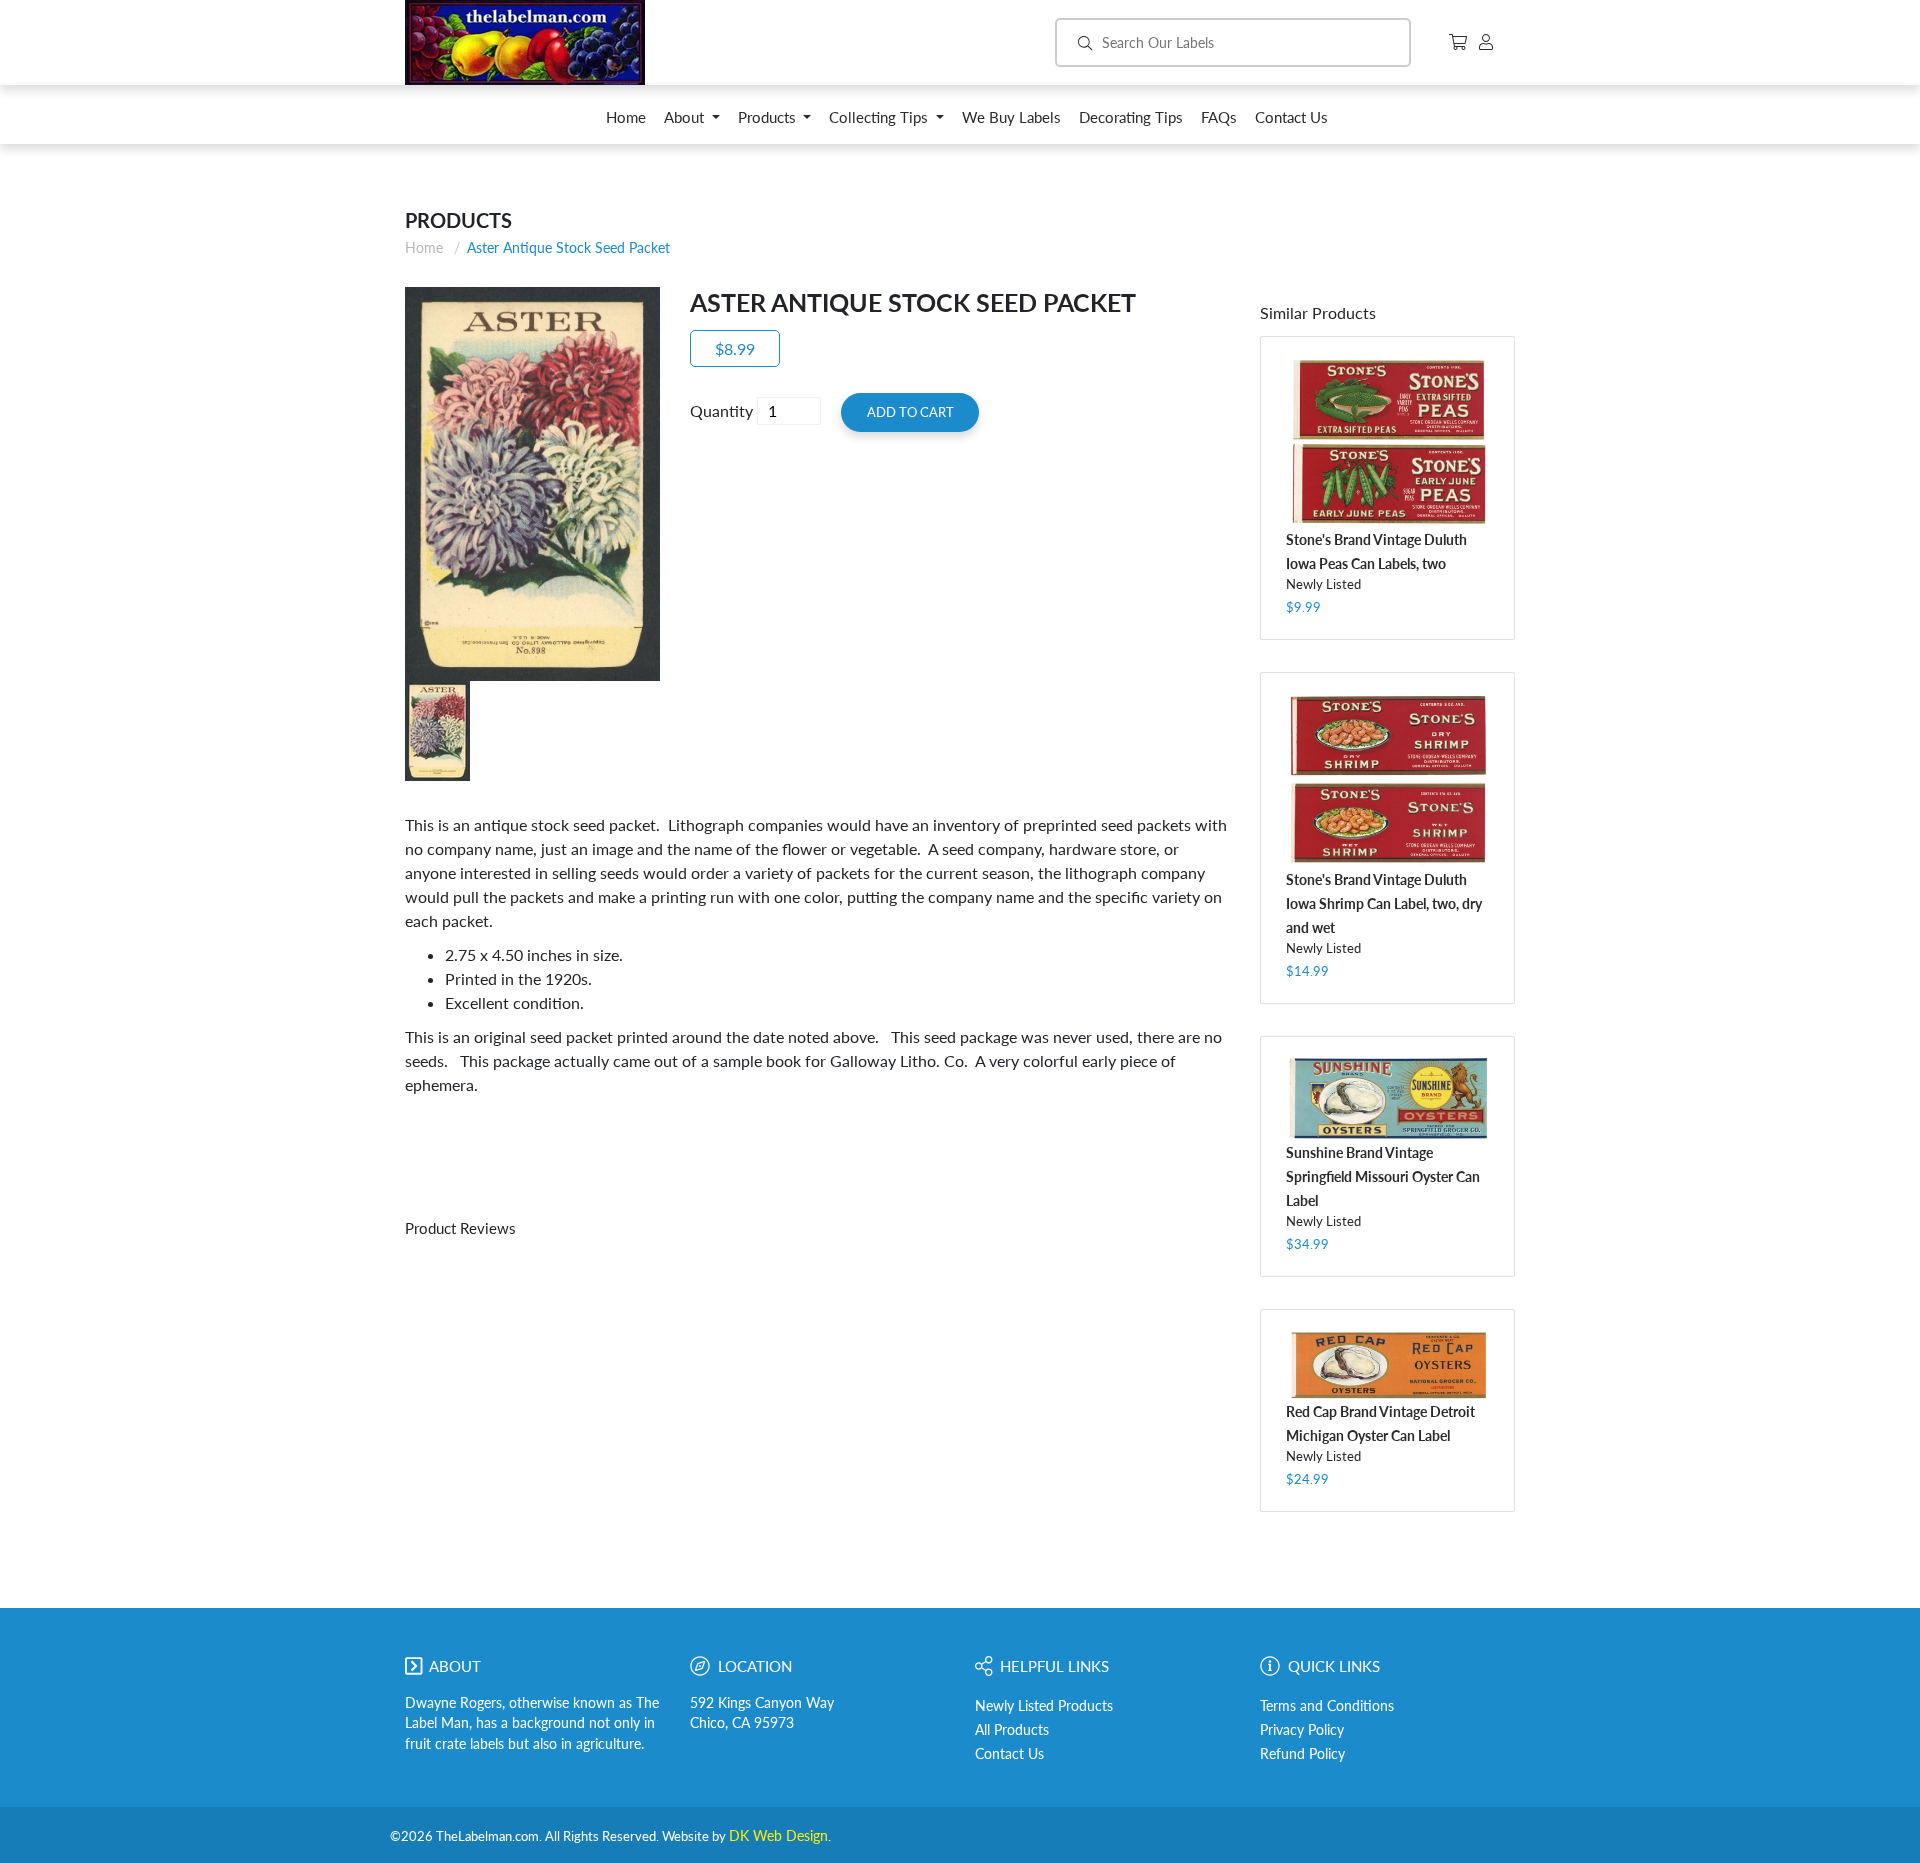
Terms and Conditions (1327, 1706)
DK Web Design (778, 1836)
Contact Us (1009, 1754)
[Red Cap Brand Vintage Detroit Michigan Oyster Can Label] (1387, 1364)
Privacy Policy (1302, 1730)
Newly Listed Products (1044, 1706)
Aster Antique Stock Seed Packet (568, 247)
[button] (692, 122)
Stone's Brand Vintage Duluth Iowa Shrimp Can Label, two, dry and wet (1384, 903)
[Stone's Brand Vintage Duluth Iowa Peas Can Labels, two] (1387, 442)
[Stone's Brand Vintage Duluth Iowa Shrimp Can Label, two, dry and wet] (1387, 780)
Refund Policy (1302, 1754)
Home (424, 247)
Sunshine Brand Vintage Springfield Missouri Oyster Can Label (1383, 1176)
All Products (1012, 1730)
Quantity (721, 410)
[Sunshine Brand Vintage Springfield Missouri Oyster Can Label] (1387, 1098)
